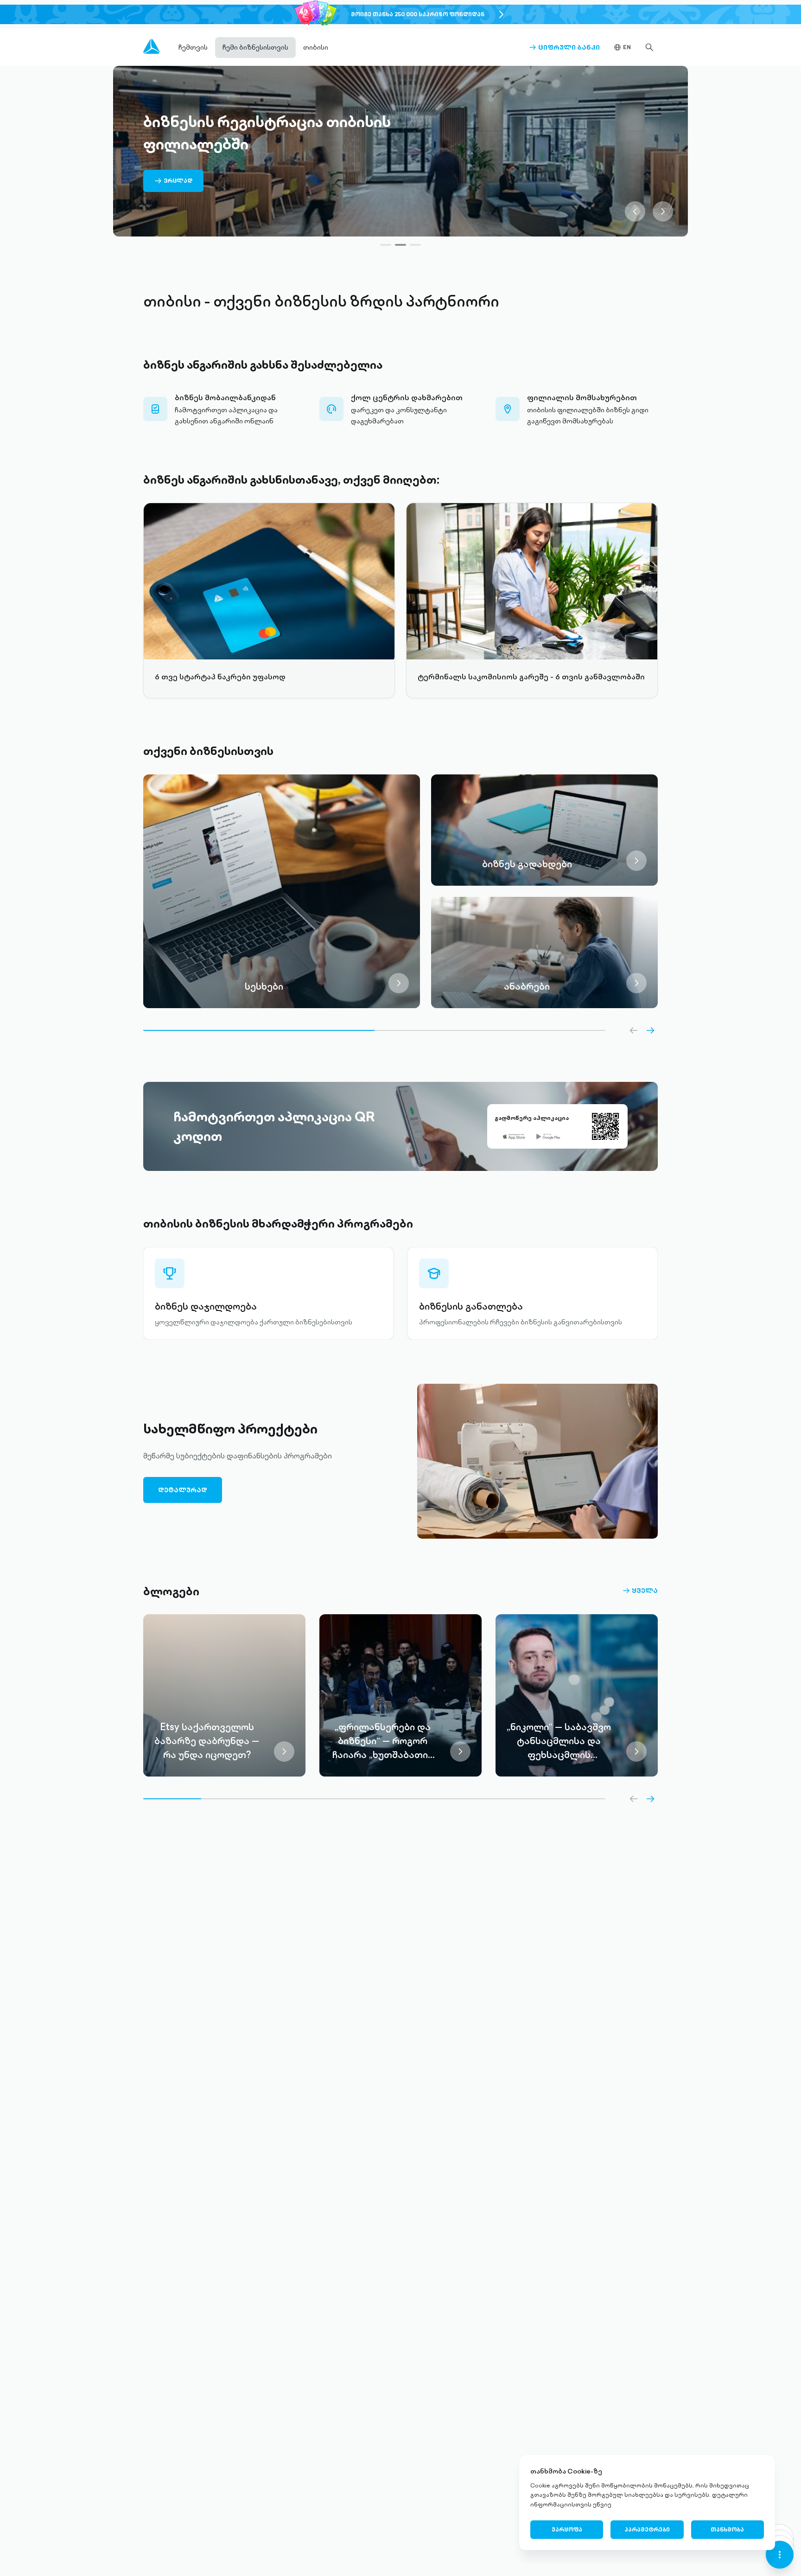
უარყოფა (567, 2529)
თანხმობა (727, 2529)
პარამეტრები (647, 2529)
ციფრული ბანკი (564, 47)
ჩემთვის (193, 47)
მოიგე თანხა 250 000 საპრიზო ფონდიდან (418, 14)
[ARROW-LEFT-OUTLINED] (634, 1030)
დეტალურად (183, 1490)
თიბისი (316, 47)
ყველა (640, 1591)
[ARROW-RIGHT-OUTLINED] (650, 1030)
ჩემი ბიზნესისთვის (255, 47)
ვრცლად (173, 184)
